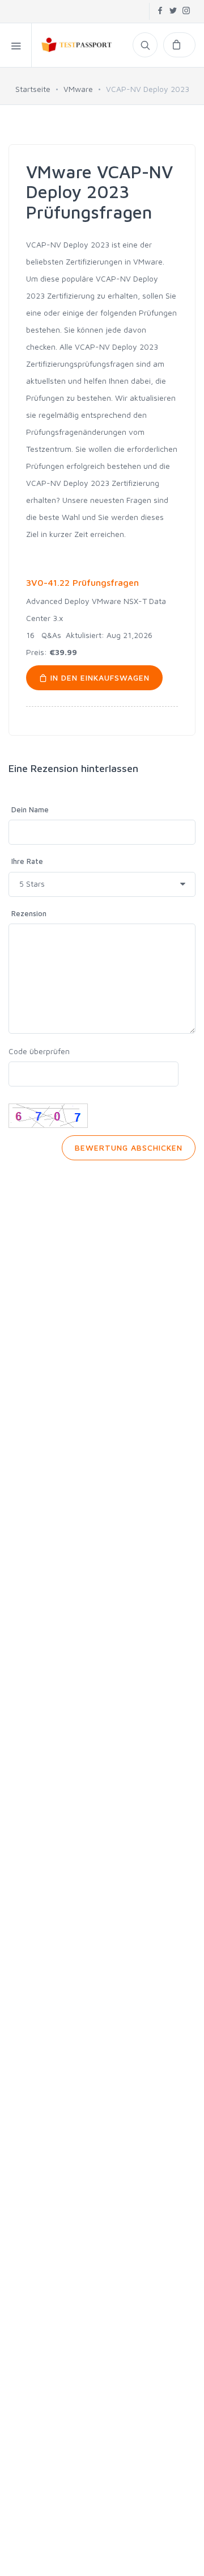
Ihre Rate (27, 861)
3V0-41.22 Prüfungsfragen (82, 582)
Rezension (29, 913)
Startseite (33, 89)
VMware (78, 89)
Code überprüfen (39, 1051)
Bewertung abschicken (129, 1148)
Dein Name (30, 809)
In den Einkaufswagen (99, 677)
